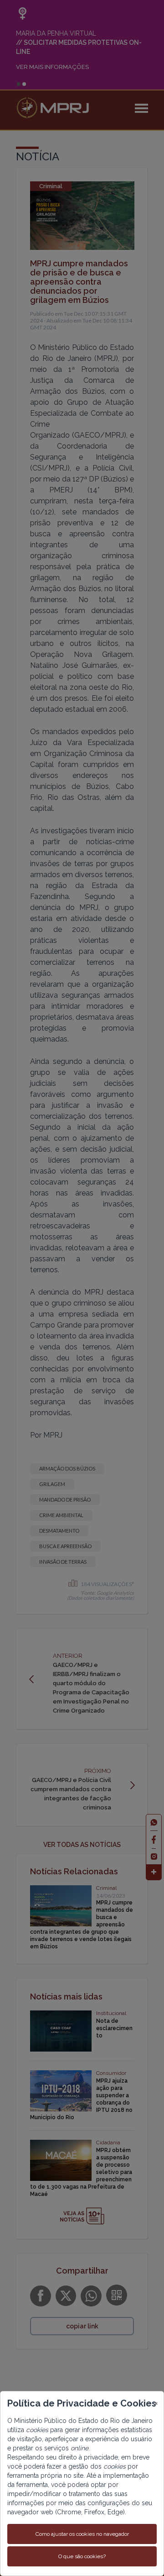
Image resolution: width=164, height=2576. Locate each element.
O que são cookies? (82, 2556)
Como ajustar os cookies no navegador (82, 2534)
